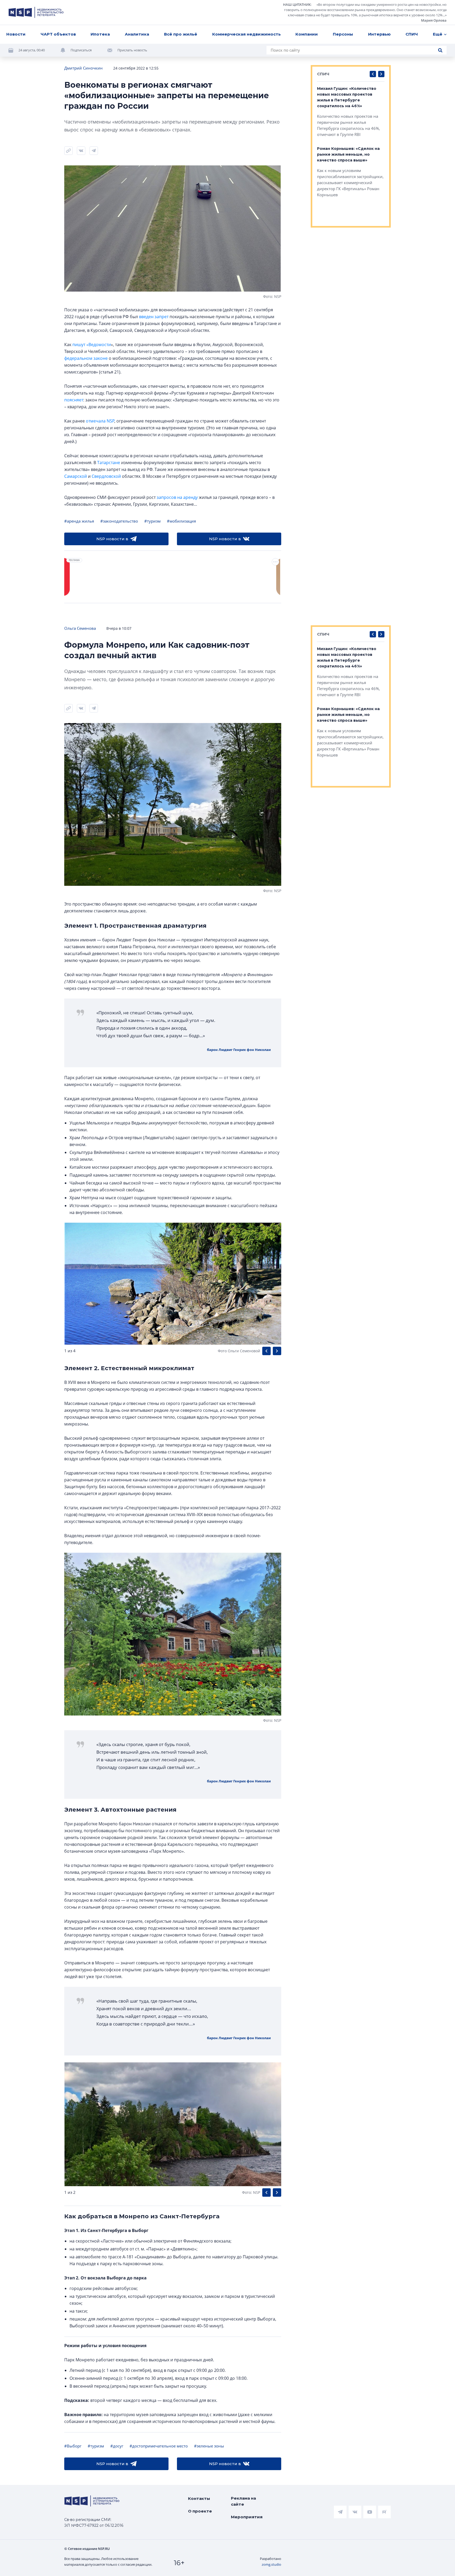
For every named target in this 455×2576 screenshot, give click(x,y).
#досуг (117, 2446)
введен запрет (154, 317)
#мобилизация (181, 521)
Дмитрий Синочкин (83, 68)
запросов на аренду (177, 497)
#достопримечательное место (159, 2446)
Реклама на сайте (243, 2501)
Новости (16, 34)
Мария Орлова (434, 20)
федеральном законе (86, 358)
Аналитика (137, 34)
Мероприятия (247, 2517)
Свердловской (106, 476)
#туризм (152, 521)
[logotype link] (36, 12)
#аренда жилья (79, 521)
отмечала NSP (100, 421)
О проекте (200, 2511)
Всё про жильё (181, 34)
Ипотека (100, 34)
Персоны (343, 34)
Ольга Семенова (80, 628)
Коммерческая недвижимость (246, 34)
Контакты (199, 2498)
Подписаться (81, 50)
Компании (307, 34)
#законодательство (119, 521)
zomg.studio (271, 2564)
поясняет (74, 400)
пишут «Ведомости (92, 345)
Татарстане (109, 463)
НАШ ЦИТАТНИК (297, 4)
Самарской (76, 476)
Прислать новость (132, 50)
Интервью (379, 34)
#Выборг (73, 2446)
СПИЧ (412, 34)
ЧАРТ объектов (58, 34)
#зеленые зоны (209, 2446)
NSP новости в (112, 539)
